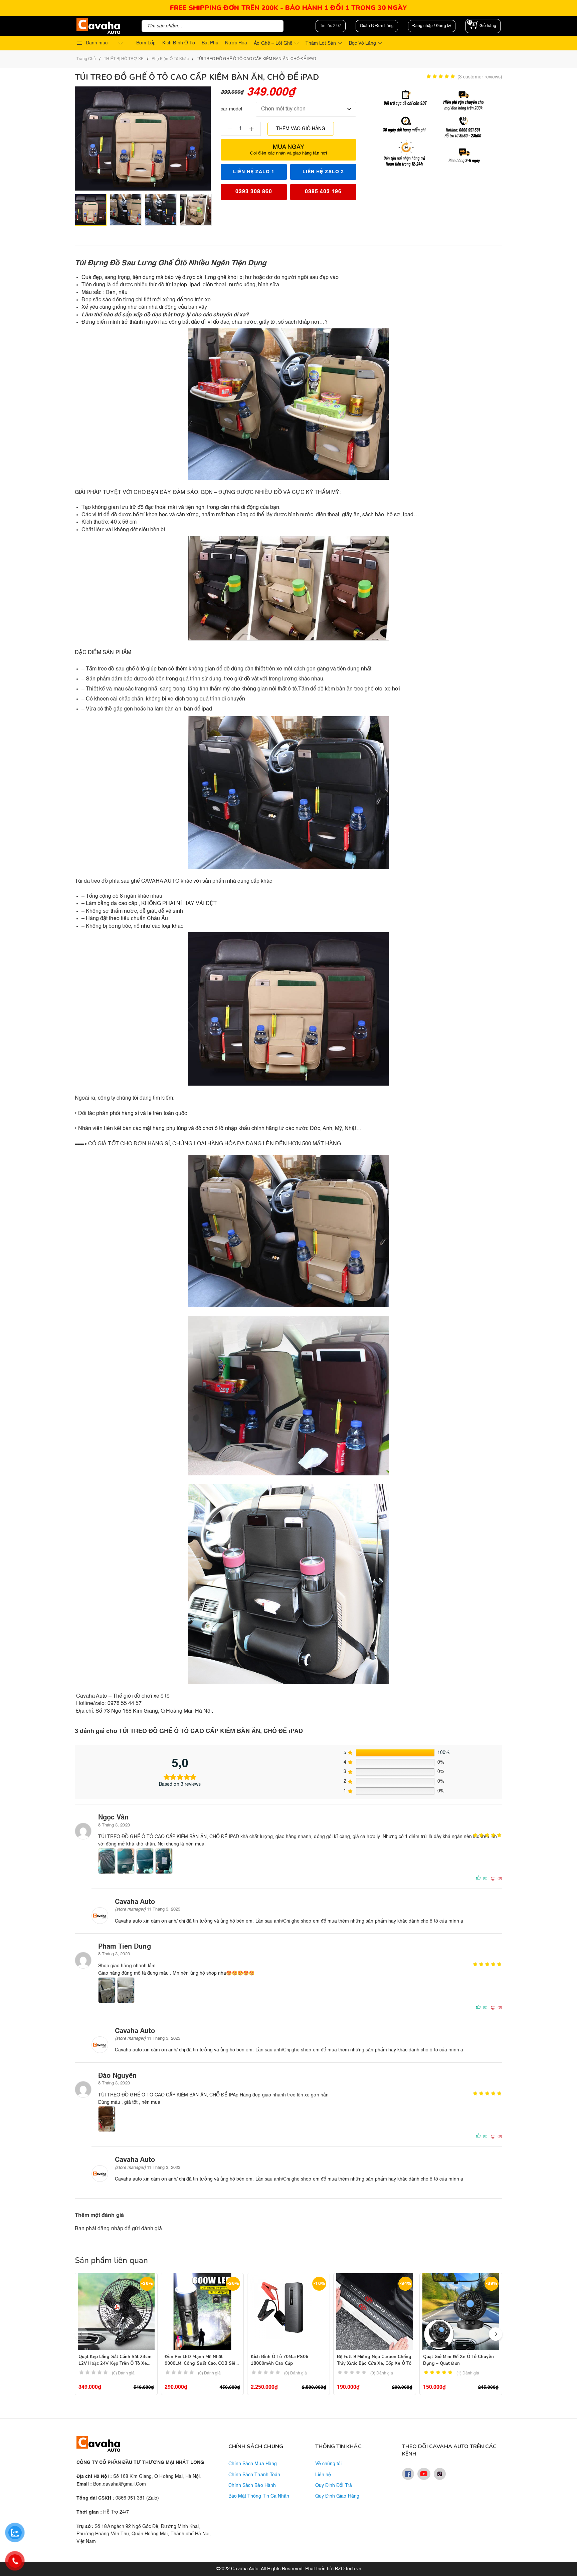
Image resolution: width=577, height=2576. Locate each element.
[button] (496, 2334)
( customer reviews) (480, 77)
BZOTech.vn (348, 2569)
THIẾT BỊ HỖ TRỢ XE (124, 59)
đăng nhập (110, 2229)
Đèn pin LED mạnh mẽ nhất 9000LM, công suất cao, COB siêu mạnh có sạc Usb (201, 2363)
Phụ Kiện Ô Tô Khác (170, 59)
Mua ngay (288, 150)
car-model (231, 109)
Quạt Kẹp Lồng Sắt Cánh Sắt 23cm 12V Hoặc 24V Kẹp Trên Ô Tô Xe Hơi (115, 2363)
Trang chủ (86, 59)
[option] (91, 210)
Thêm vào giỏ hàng (301, 129)
